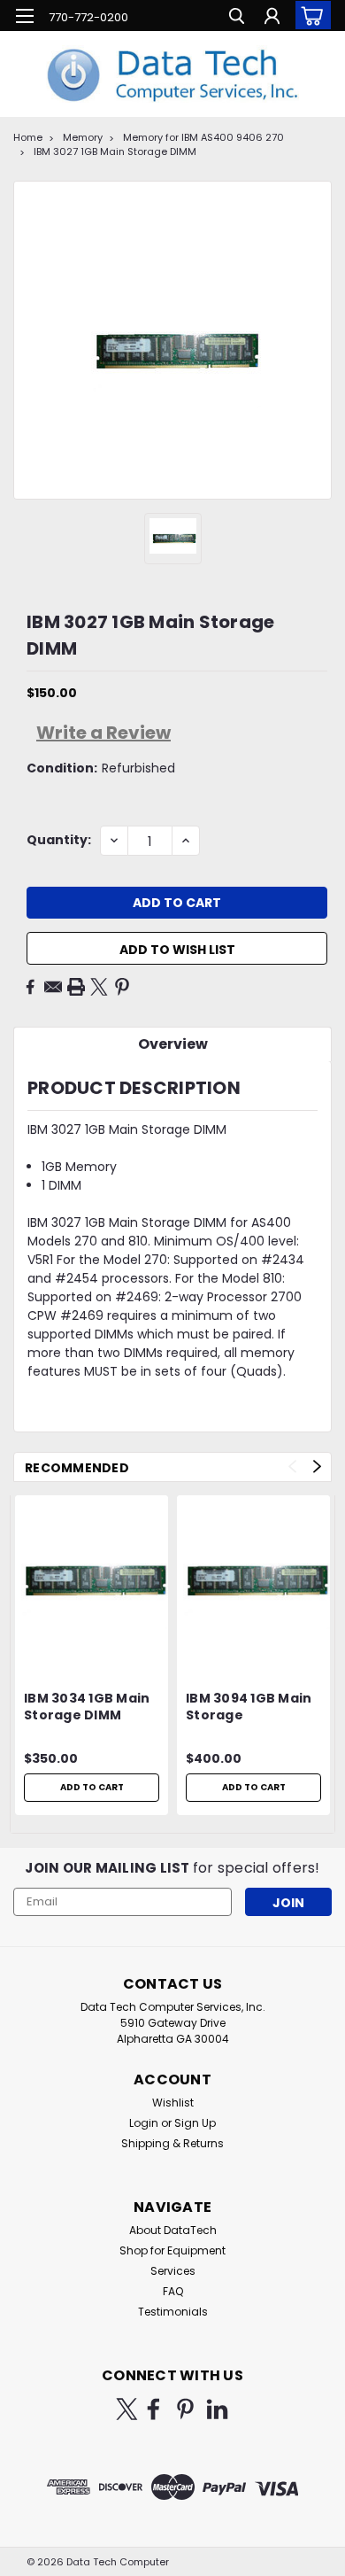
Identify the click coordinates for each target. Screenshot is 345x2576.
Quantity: (59, 840)
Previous (292, 1466)
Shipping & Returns (172, 2143)
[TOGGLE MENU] (24, 16)
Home (28, 137)
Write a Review (103, 733)
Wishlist (173, 2103)
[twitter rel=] (127, 2409)
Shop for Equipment (172, 2250)
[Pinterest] (122, 987)
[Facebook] (30, 987)
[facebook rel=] (153, 2409)
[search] (237, 18)
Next (317, 1466)
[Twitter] (99, 987)
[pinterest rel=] (185, 2409)
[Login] (272, 18)
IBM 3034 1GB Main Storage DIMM (87, 1707)
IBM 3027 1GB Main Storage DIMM (115, 151)
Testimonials (173, 2312)
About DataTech (173, 2230)
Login (144, 2123)
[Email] (53, 987)
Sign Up (195, 2123)
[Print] (76, 987)
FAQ (173, 2291)
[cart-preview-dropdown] (309, 15)
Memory (83, 137)
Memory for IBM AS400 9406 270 (203, 137)
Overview (173, 1044)
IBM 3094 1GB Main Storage (249, 1707)
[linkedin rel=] (217, 2409)
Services (173, 2271)
